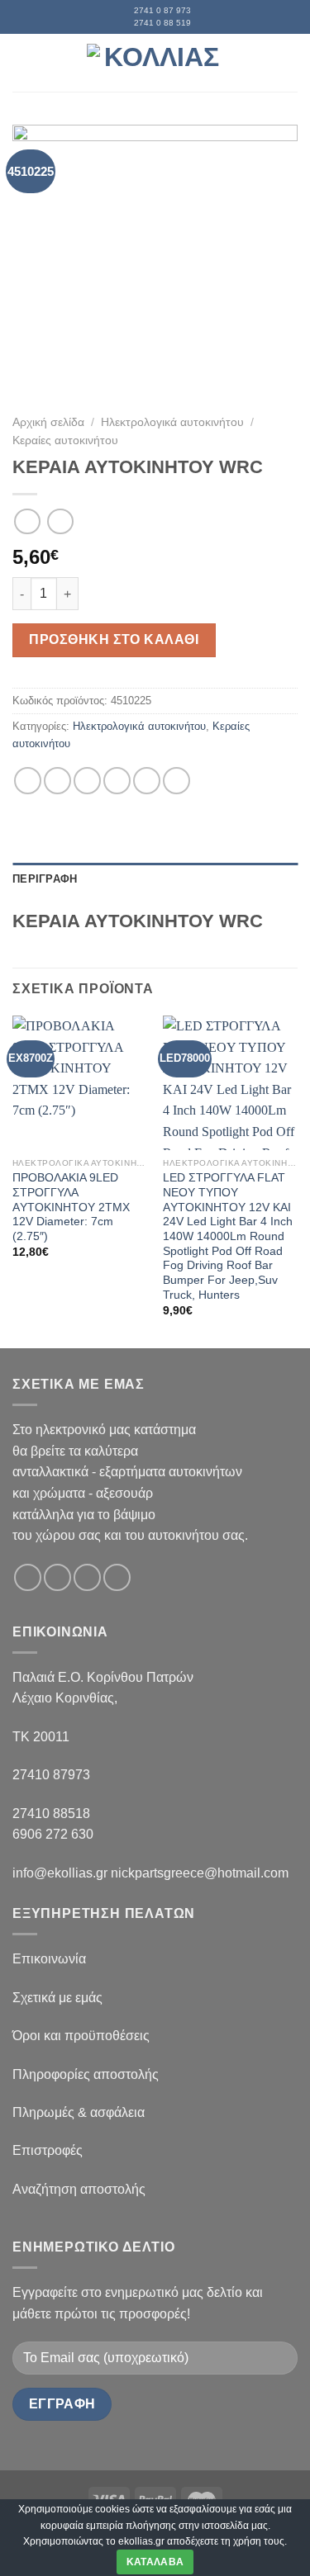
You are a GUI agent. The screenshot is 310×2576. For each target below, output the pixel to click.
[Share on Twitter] (87, 781)
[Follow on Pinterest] (117, 1577)
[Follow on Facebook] (28, 1577)
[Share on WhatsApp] (28, 781)
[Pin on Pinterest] (147, 781)
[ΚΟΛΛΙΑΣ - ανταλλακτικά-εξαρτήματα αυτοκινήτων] (155, 62)
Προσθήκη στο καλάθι (114, 639)
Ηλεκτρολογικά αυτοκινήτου (172, 422)
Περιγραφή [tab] (45, 879)
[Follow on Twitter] (87, 1577)
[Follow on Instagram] (57, 1577)
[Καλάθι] (289, 63)
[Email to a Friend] (117, 781)
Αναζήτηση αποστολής (79, 2189)
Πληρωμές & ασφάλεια (79, 2112)
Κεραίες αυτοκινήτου (65, 440)
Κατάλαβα (155, 2562)
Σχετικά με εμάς (57, 1998)
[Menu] (22, 62)
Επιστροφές (48, 2150)
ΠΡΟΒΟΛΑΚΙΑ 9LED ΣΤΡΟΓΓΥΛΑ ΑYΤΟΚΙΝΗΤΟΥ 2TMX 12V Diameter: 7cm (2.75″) (71, 1207)
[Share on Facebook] (57, 781)
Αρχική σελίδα (48, 422)
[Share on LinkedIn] (176, 781)
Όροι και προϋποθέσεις (81, 2036)
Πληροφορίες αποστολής (86, 2074)
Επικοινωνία (49, 1959)
